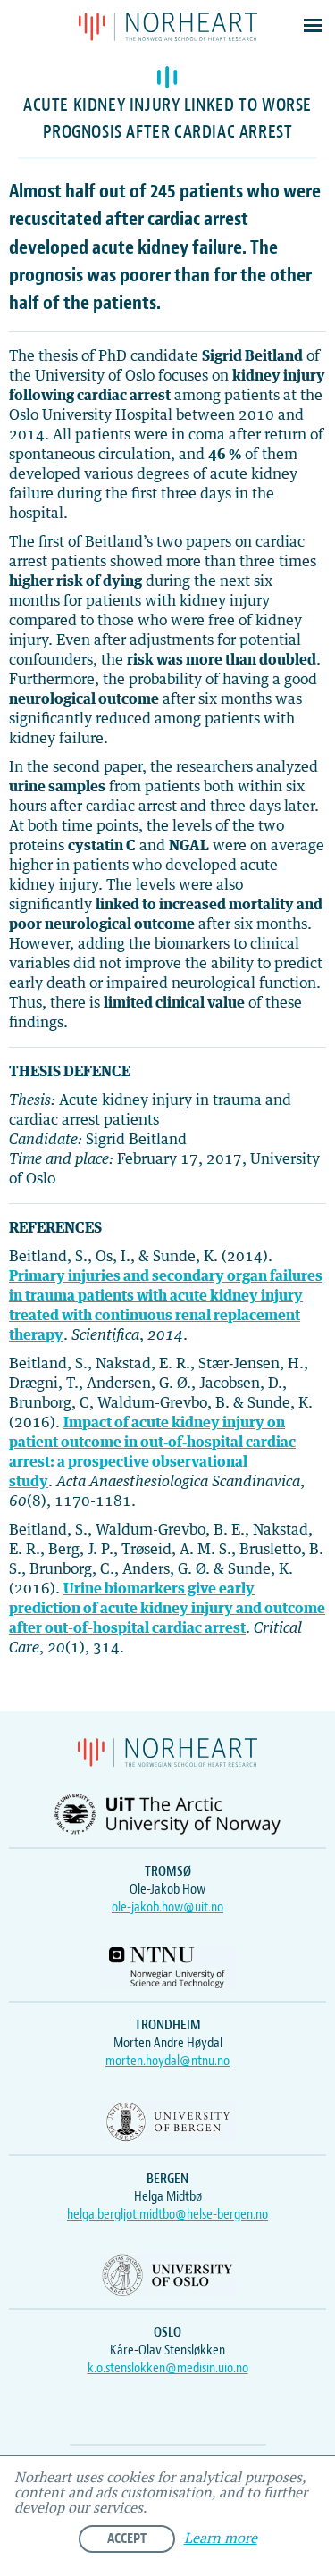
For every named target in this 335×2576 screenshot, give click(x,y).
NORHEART (168, 27)
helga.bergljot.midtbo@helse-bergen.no (167, 2214)
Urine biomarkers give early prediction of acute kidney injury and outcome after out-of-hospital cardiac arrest (167, 1609)
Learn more (221, 2539)
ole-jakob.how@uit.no (167, 1907)
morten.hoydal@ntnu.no (167, 2061)
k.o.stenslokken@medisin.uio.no (168, 2368)
